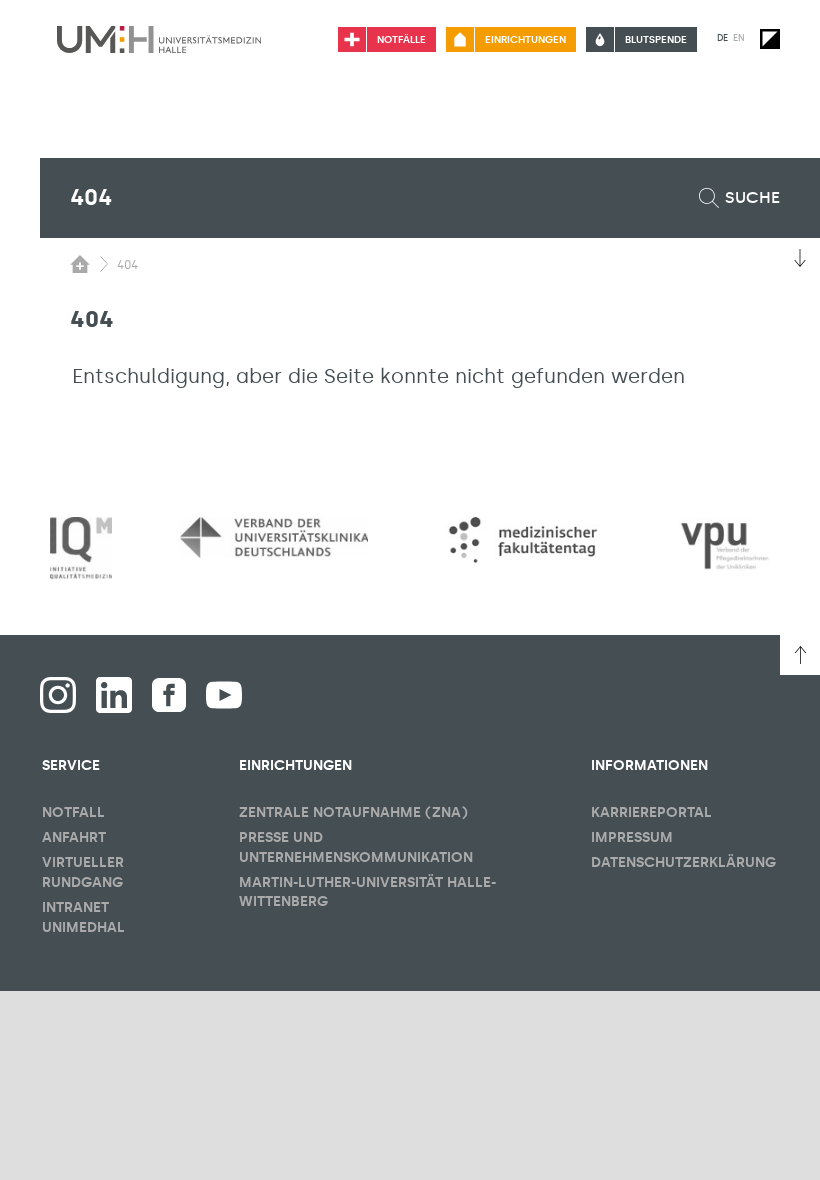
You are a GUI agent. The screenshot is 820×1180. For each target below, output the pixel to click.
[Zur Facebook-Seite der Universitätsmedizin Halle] (169, 695)
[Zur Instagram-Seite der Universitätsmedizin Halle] (58, 695)
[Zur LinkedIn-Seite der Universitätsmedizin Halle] (114, 695)
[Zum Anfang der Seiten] (800, 655)
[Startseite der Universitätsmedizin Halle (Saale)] (159, 39)
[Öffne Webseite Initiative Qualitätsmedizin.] (81, 549)
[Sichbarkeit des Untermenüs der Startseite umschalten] (80, 264)
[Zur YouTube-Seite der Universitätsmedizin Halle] (224, 695)
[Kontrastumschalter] (770, 39)
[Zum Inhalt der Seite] (800, 258)
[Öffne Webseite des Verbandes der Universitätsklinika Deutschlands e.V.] (274, 537)
